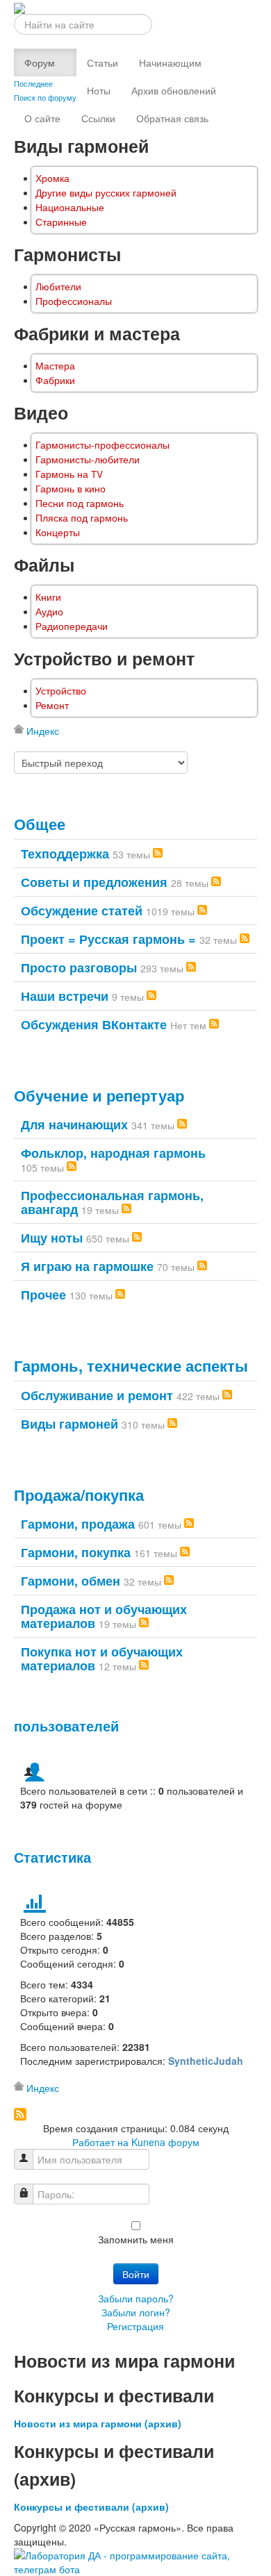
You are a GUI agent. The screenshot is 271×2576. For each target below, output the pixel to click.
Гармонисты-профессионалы (102, 445)
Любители (58, 286)
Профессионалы (74, 301)
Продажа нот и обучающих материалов (104, 1616)
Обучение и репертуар (99, 1095)
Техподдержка (65, 854)
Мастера (55, 366)
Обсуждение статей (82, 911)
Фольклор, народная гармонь (113, 1153)
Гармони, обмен (71, 1581)
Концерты (58, 532)
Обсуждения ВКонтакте (94, 1024)
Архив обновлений (174, 90)
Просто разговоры (79, 967)
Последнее (33, 83)
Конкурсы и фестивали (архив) (91, 2507)
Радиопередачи (72, 626)
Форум (40, 63)
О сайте (42, 118)
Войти (136, 2274)
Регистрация (135, 2326)
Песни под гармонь (80, 503)
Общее (40, 824)
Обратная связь (172, 118)
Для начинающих (74, 1124)
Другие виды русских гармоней (106, 193)
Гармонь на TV (69, 474)
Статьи (102, 63)
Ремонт (52, 705)
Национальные (70, 207)
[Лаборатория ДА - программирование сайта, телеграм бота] (135, 2561)
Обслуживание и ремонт (97, 1395)
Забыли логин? (136, 2312)
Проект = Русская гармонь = (108, 939)
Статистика (52, 1857)
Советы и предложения (94, 882)
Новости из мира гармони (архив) (98, 2423)
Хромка (52, 178)
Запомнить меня (136, 2239)
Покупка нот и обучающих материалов (102, 1659)
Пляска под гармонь (82, 518)
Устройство (61, 691)
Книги (48, 597)
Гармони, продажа (78, 1524)
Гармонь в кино (71, 489)
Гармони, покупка (76, 1552)
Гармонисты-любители (88, 459)
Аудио (49, 612)
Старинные (61, 222)
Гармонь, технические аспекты (131, 1365)
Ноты (99, 90)
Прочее (43, 1295)
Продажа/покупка (79, 1495)
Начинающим (170, 63)
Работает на (100, 2142)
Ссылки (98, 118)
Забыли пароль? (136, 2298)
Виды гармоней (69, 1424)
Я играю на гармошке (87, 1266)
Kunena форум (165, 2142)
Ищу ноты (52, 1238)
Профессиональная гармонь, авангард (112, 1202)
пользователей (66, 1726)
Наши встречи (65, 996)
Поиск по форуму (45, 97)
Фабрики (55, 380)
